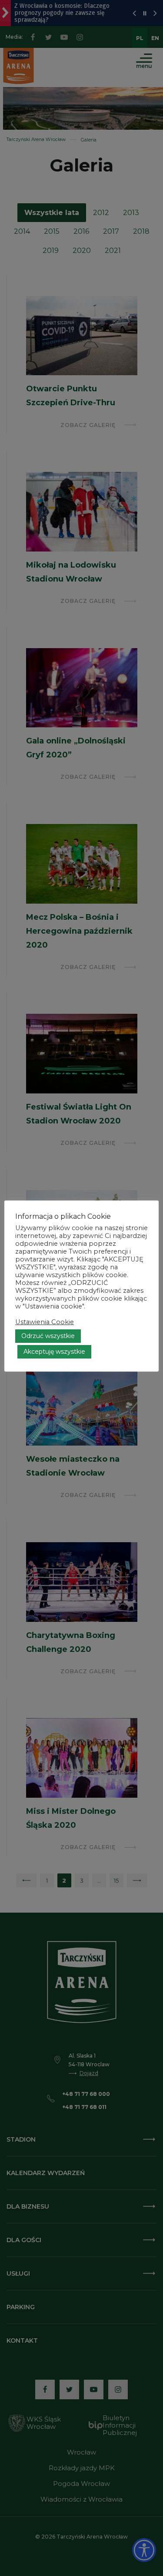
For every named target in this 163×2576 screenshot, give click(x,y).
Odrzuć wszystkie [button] (48, 1336)
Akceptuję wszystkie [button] (54, 1352)
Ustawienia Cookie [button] (45, 1322)
